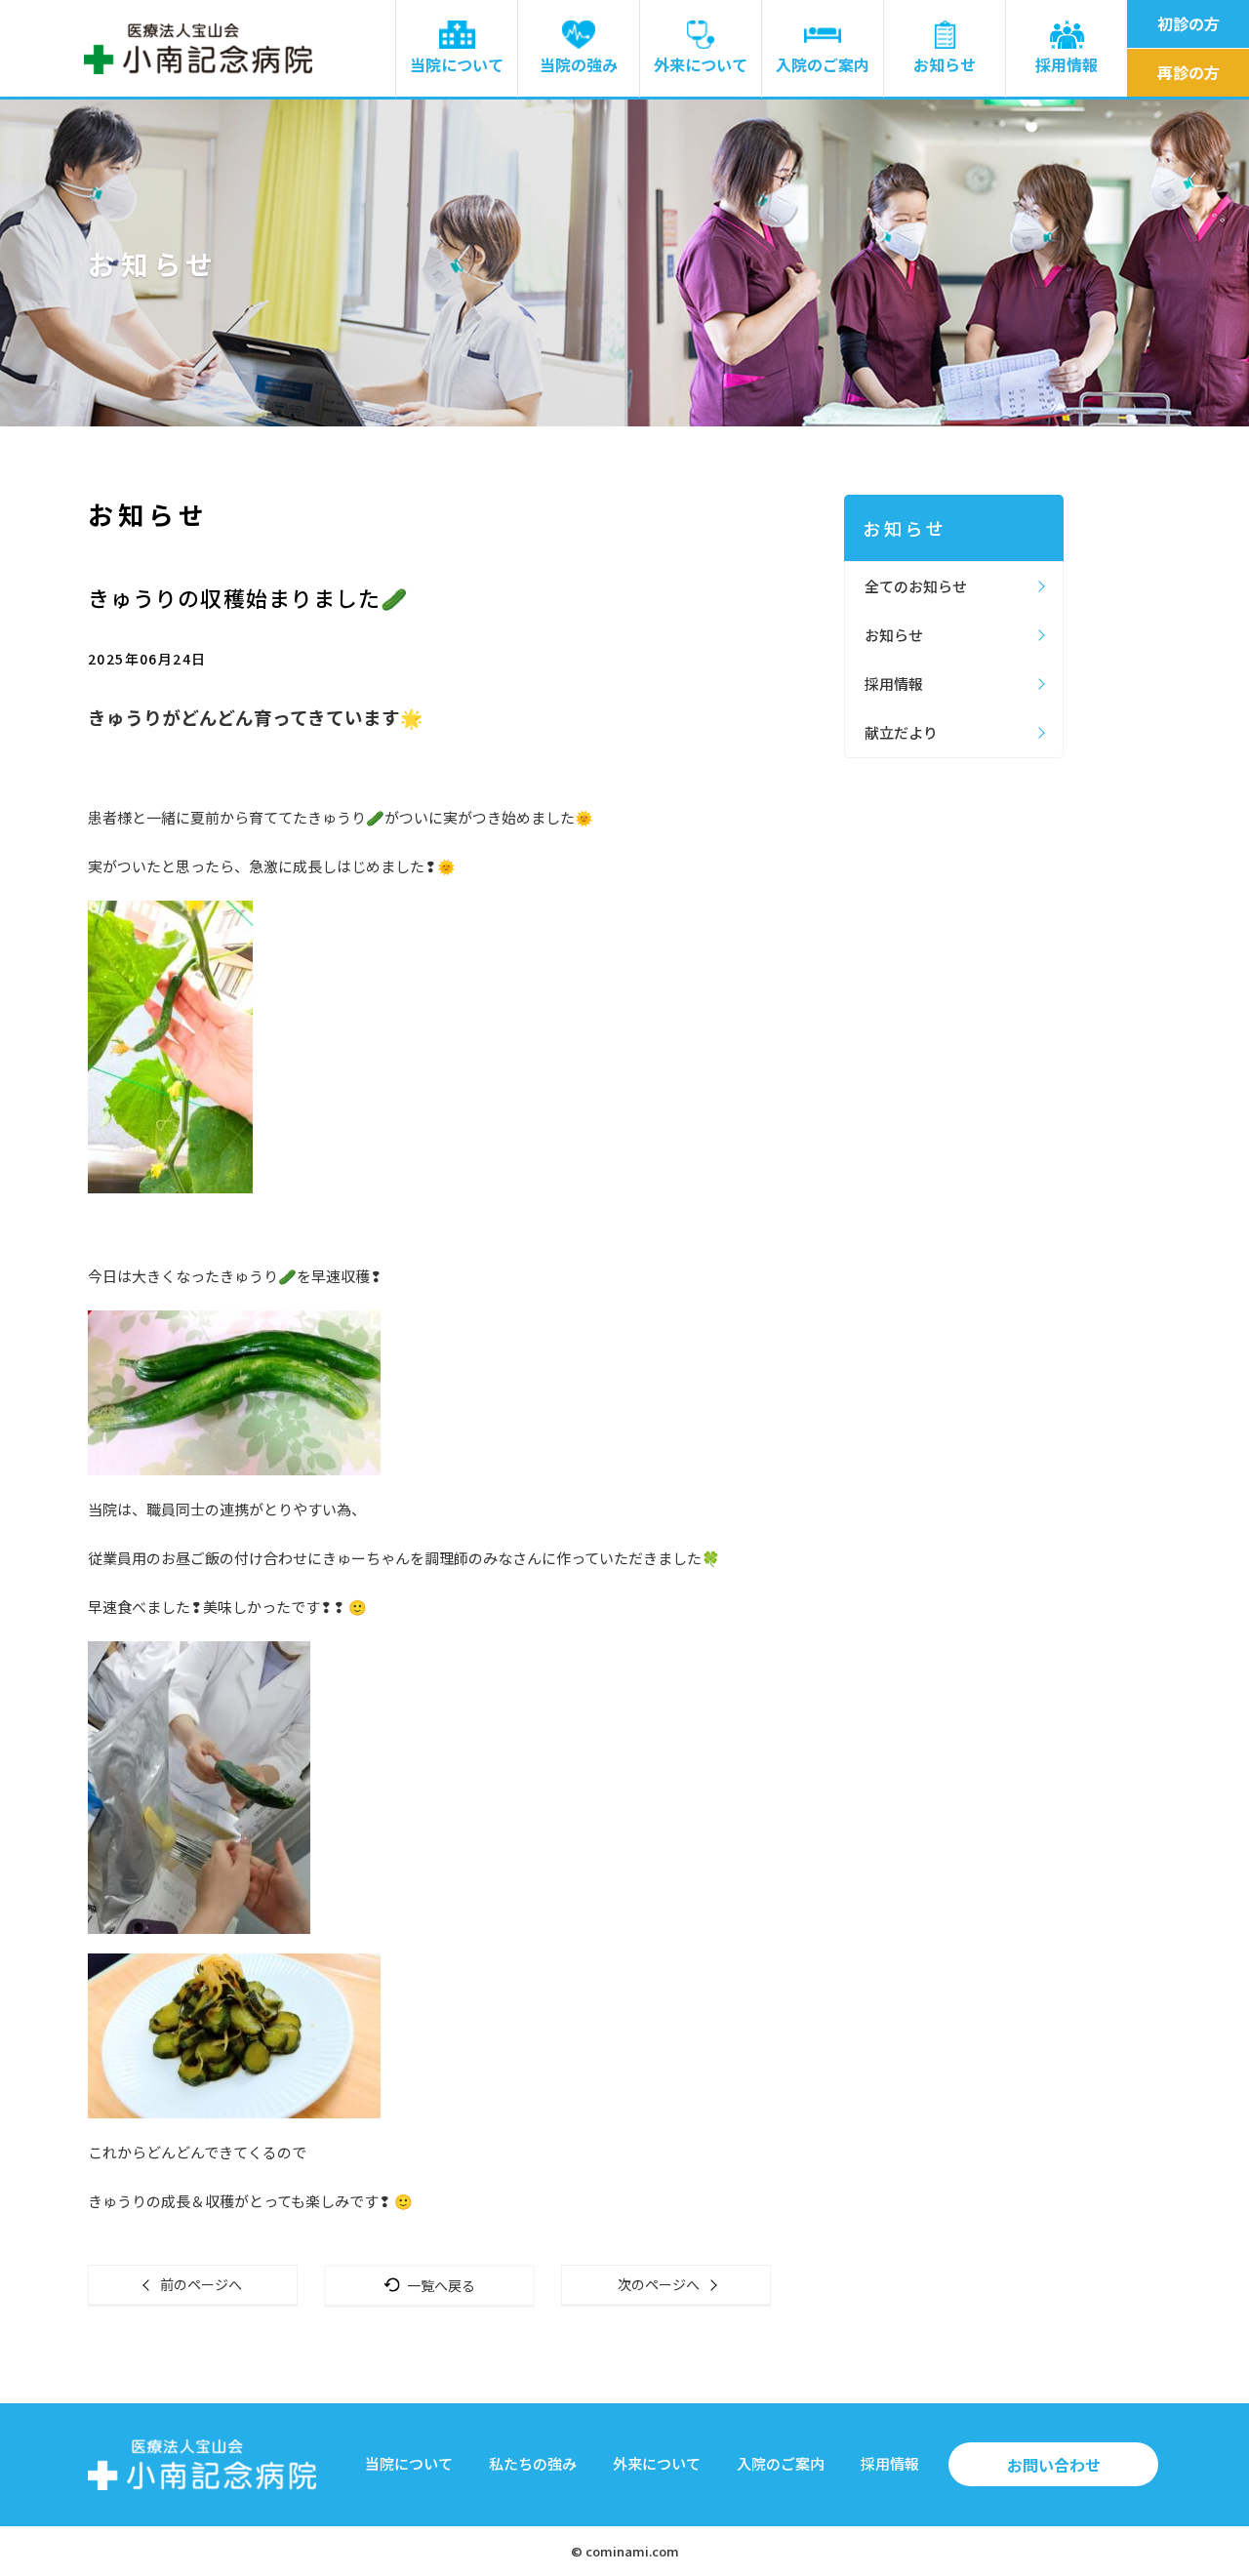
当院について (457, 64)
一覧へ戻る (441, 2284)
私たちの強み (533, 2463)
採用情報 (1067, 64)
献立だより (901, 732)
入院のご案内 (823, 64)
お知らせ (945, 64)
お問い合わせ (1054, 2465)
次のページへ (659, 2284)
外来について (701, 64)
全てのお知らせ (916, 586)
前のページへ (201, 2284)
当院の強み (579, 64)
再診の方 (1189, 72)
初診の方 (1189, 23)
